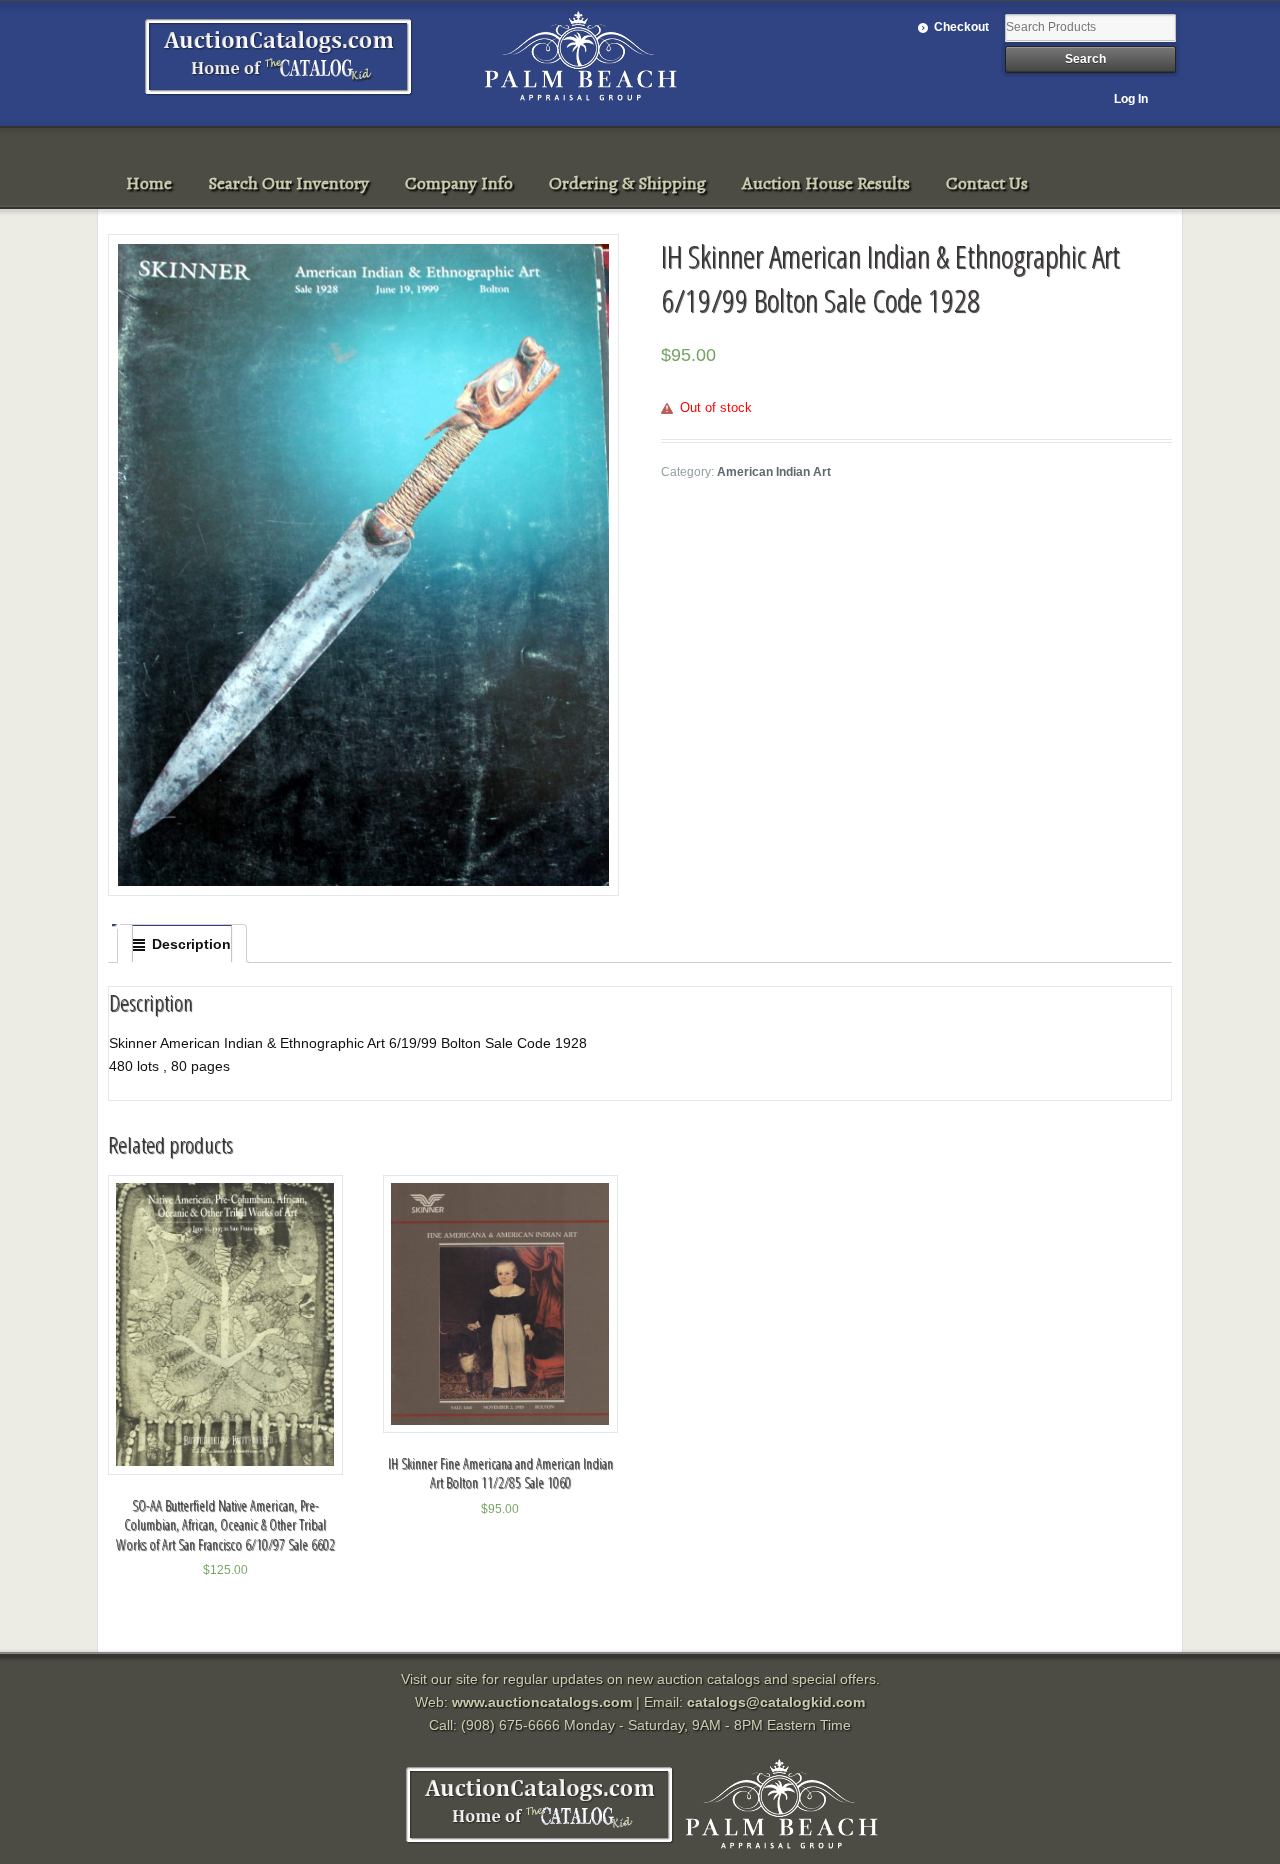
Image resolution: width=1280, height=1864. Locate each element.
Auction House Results (826, 183)
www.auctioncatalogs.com (542, 1702)
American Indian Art (774, 472)
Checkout (961, 27)
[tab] (182, 944)
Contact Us (987, 183)
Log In (1131, 99)
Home (149, 183)
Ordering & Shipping (627, 183)
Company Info (459, 183)
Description (191, 944)
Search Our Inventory (288, 183)
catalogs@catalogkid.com (776, 1702)
